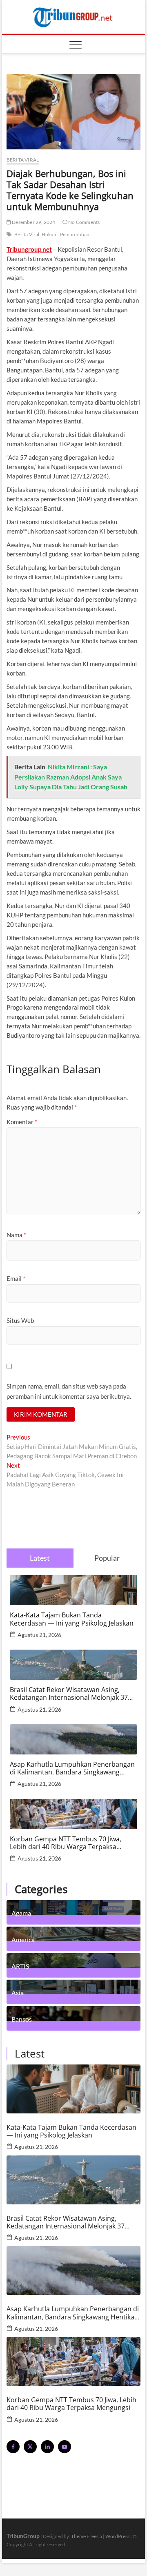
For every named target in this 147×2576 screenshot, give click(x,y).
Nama (16, 1235)
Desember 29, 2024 (33, 222)
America (23, 1939)
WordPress (117, 2536)
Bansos (22, 2019)
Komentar (22, 1122)
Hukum (50, 234)
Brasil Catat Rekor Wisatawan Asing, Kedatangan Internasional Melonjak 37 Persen (69, 1694)
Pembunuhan (75, 234)
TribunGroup (23, 2536)
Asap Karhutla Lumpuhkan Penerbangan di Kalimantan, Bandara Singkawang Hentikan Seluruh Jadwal (72, 1768)
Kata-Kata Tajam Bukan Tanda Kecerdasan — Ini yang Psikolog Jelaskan (72, 1619)
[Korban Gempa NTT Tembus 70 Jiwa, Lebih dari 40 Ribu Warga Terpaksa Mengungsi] (73, 2361)
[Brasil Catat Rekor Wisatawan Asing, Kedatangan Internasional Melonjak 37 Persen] (73, 2180)
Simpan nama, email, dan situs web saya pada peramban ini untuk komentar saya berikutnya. (69, 1391)
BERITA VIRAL (23, 160)
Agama (21, 1913)
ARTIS (20, 1966)
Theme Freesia (87, 2536)
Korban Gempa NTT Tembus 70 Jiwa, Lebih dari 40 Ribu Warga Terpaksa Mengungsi (66, 1843)
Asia (18, 1992)
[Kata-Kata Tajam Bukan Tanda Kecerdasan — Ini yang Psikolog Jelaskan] (73, 2089)
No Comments (84, 222)
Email (16, 1278)
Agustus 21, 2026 (39, 1635)
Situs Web (20, 1320)
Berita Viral (27, 234)
